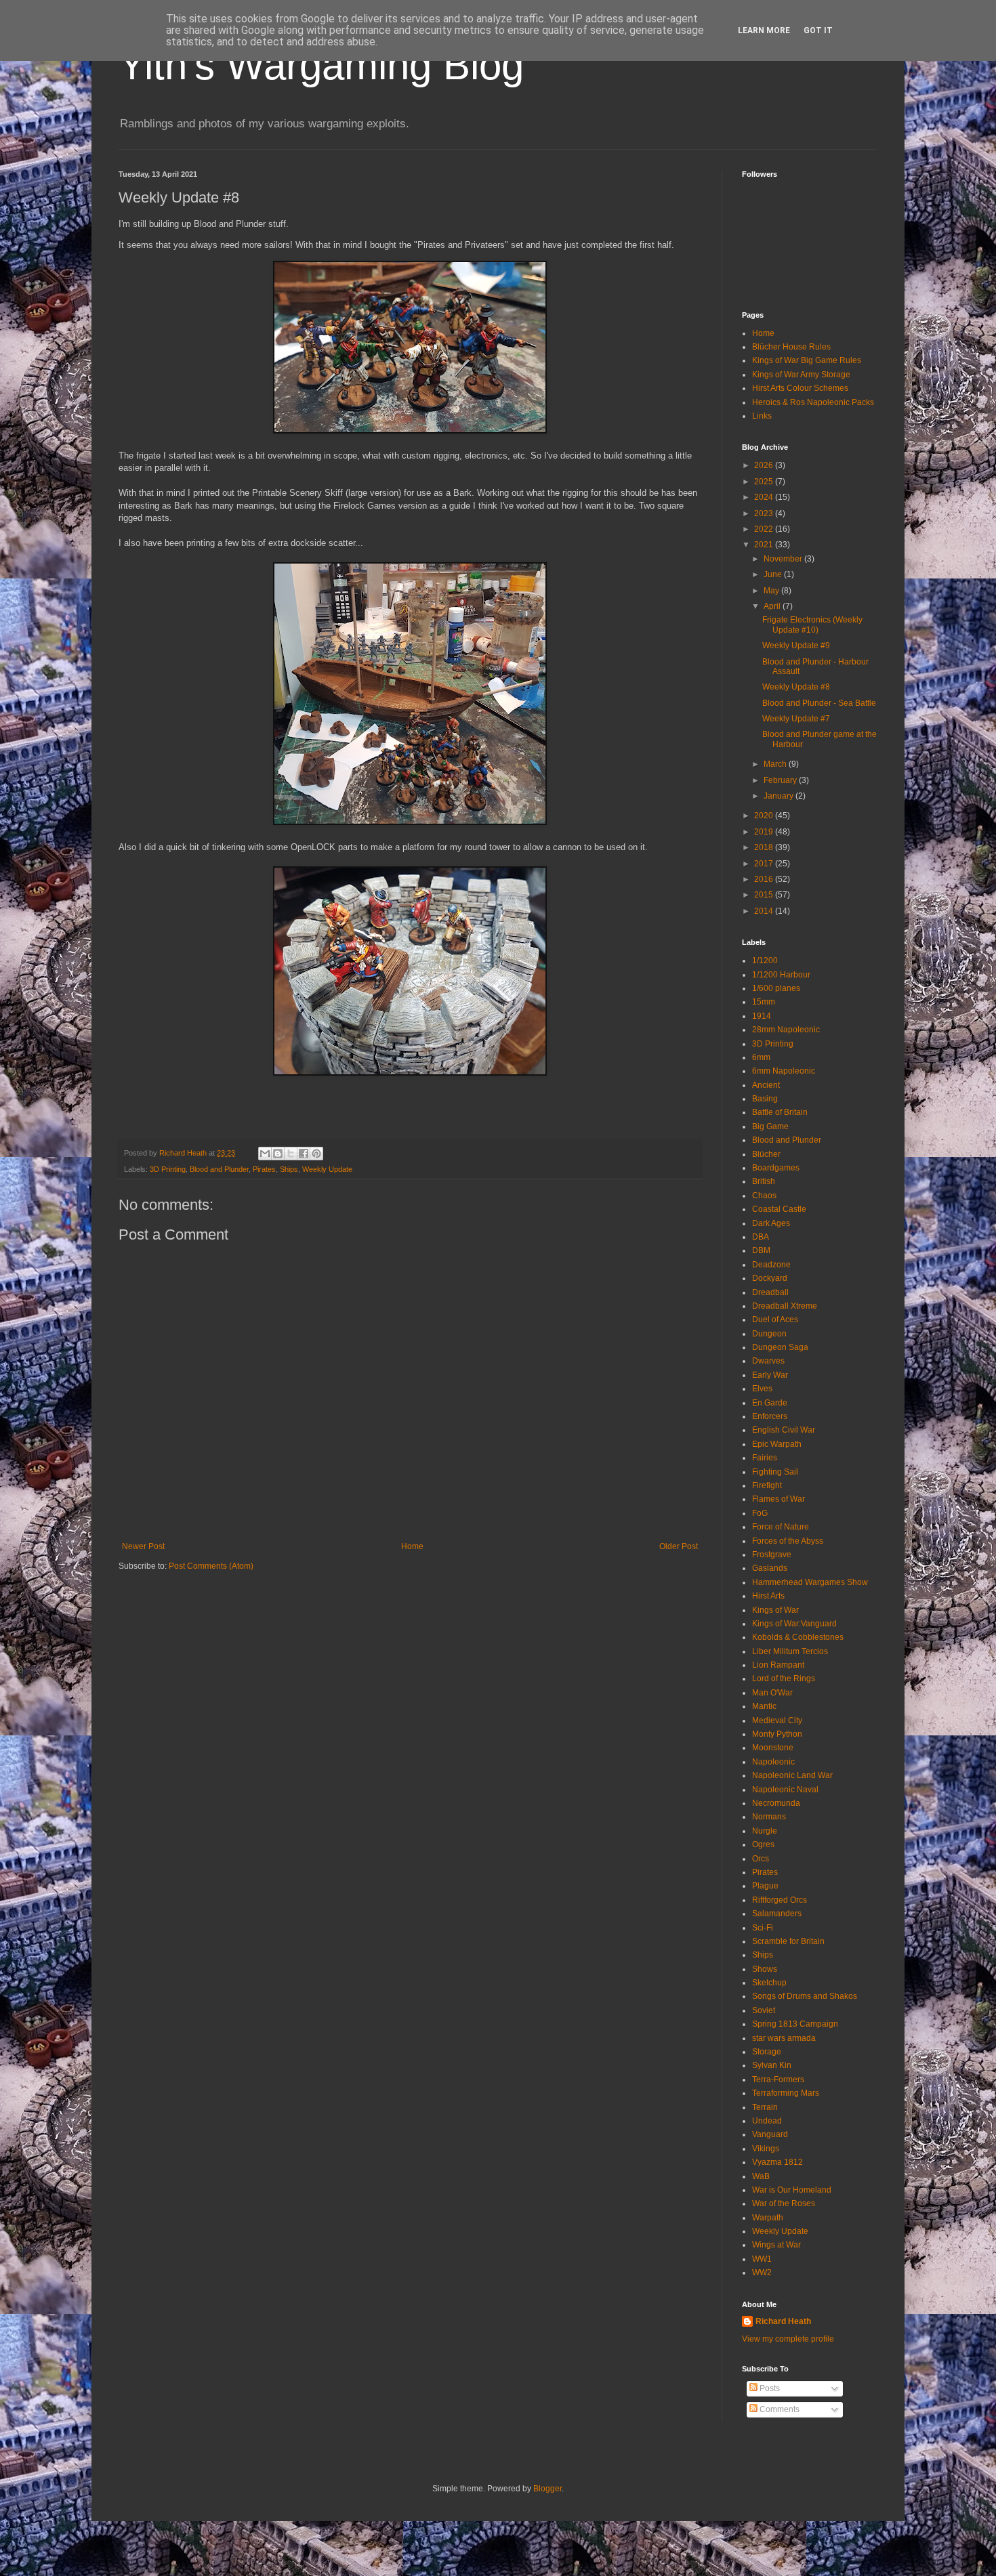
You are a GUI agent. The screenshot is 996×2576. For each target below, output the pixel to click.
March (776, 764)
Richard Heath (783, 2321)
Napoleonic (773, 1762)
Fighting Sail (775, 1472)
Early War (770, 1375)
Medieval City (777, 1720)
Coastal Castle (779, 1209)
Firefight (767, 1485)
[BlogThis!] (278, 1154)
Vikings (766, 2149)
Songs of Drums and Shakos (805, 1996)
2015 (765, 895)
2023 (765, 513)
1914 (762, 1016)
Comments (779, 2409)
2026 (765, 465)
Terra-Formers (778, 2079)
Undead (767, 2121)
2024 (765, 497)
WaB (761, 2176)
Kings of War (775, 1610)
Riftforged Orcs (780, 1900)
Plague (765, 1886)
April (773, 606)
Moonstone (773, 1748)
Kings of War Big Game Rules (807, 360)
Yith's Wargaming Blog (321, 65)
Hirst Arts (768, 1596)
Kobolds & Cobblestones (798, 1637)
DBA (761, 1237)
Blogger (547, 2489)
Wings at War (776, 2245)
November (784, 559)
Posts (769, 2388)
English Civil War (784, 1430)
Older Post (679, 1546)
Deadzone (771, 1265)
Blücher (766, 1154)
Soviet (764, 2010)
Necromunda (776, 1803)
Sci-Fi (763, 1928)
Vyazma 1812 (777, 2162)
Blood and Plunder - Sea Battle (819, 703)
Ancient (766, 1085)
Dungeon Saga (780, 1347)
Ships (289, 1169)
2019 (765, 832)
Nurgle (765, 1831)
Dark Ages (771, 1223)
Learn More (764, 30)
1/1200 (765, 960)
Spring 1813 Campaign (795, 2024)
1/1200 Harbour (781, 975)
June (774, 574)
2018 (765, 847)
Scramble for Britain (788, 1941)
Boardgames (776, 1168)
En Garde (770, 1403)
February (781, 780)
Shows (765, 1969)
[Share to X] (291, 1154)
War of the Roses (784, 2203)
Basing (765, 1099)
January (780, 796)
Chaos (764, 1196)
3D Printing (168, 1169)
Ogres (763, 1844)
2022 (765, 529)
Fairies (765, 1458)
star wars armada (784, 2038)
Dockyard (770, 1278)
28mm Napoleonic (786, 1030)
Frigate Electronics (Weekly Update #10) (812, 625)
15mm (764, 1002)
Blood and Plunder (219, 1169)
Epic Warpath (777, 1444)
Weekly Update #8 (796, 687)
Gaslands (770, 1568)
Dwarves (768, 1361)
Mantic (764, 1706)
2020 (765, 816)
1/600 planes (776, 988)
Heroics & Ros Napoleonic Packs (813, 402)
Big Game (770, 1126)
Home (412, 1546)
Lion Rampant (778, 1665)
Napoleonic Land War (792, 1775)
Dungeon (769, 1334)
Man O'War (772, 1693)
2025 (765, 482)
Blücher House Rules (791, 347)
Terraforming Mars (786, 2093)
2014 (765, 911)
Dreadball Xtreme (785, 1306)
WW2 (762, 2273)
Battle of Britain (780, 1112)
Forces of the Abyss (788, 1541)
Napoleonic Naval (785, 1790)
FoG (760, 1513)
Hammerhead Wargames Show (810, 1582)
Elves (762, 1389)
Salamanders (777, 1914)
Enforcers (770, 1416)
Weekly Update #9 (796, 646)
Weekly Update (327, 1169)
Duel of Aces (775, 1319)
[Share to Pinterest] (316, 1154)
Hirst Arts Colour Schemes (800, 388)
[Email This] (265, 1154)
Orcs (761, 1859)
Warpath (768, 2218)
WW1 (762, 2259)
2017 (765, 864)
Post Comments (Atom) (211, 1566)
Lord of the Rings (784, 1678)
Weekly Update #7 (796, 719)
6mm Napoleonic (784, 1071)
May (772, 591)
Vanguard (770, 2134)
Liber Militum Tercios (790, 1651)
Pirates (264, 1169)
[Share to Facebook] (304, 1154)
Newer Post (143, 1546)
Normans (769, 1817)
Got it (818, 30)
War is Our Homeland (792, 2190)
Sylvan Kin (772, 2065)
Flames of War (779, 1499)
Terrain (765, 2107)
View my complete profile (788, 2339)
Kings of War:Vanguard (794, 1624)
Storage (767, 2052)
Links (762, 416)
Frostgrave (772, 1555)
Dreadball (770, 1292)
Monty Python (777, 1734)
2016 (765, 879)
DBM (761, 1250)
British (764, 1181)
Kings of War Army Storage (801, 375)
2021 (765, 545)
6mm (761, 1057)
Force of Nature (781, 1527)
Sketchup (769, 1983)
